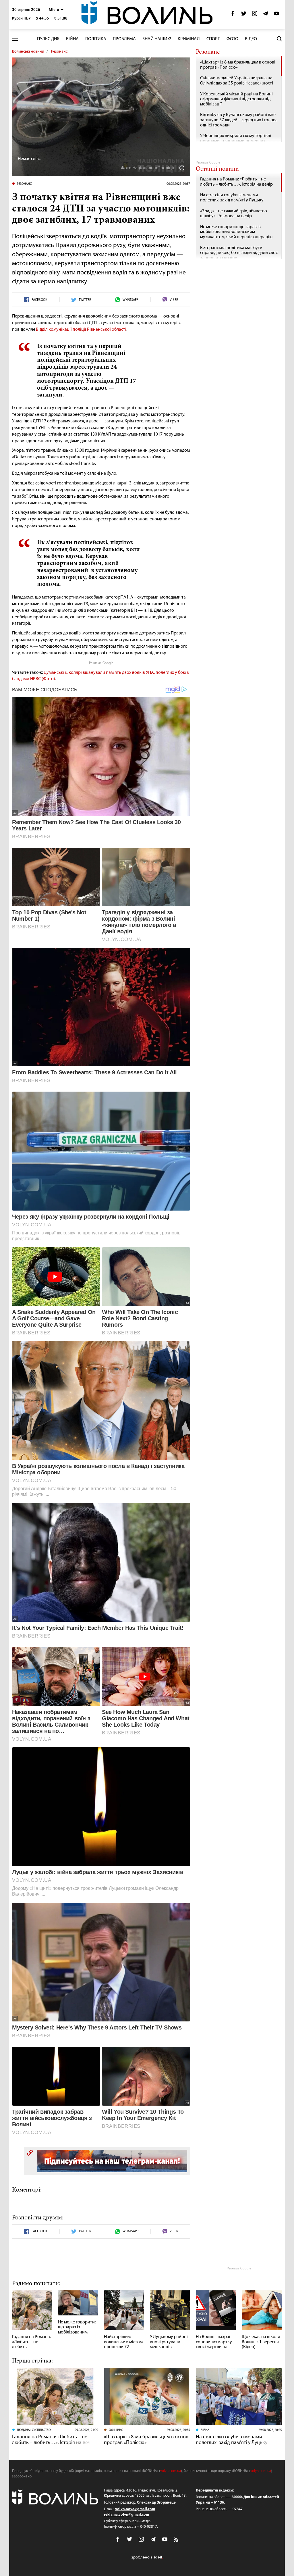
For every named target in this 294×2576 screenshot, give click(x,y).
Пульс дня (48, 39)
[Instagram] (255, 15)
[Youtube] (276, 15)
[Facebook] (233, 15)
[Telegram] (266, 15)
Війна (72, 39)
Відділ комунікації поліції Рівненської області (81, 330)
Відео (251, 39)
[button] (56, 10)
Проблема (124, 39)
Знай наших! (157, 39)
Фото (232, 39)
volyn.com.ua (171, 2471)
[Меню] (15, 39)
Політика (96, 39)
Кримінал (189, 39)
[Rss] (177, 2540)
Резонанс (59, 52)
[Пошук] (279, 39)
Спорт (213, 39)
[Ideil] (147, 2557)
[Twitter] (244, 15)
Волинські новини (28, 52)
